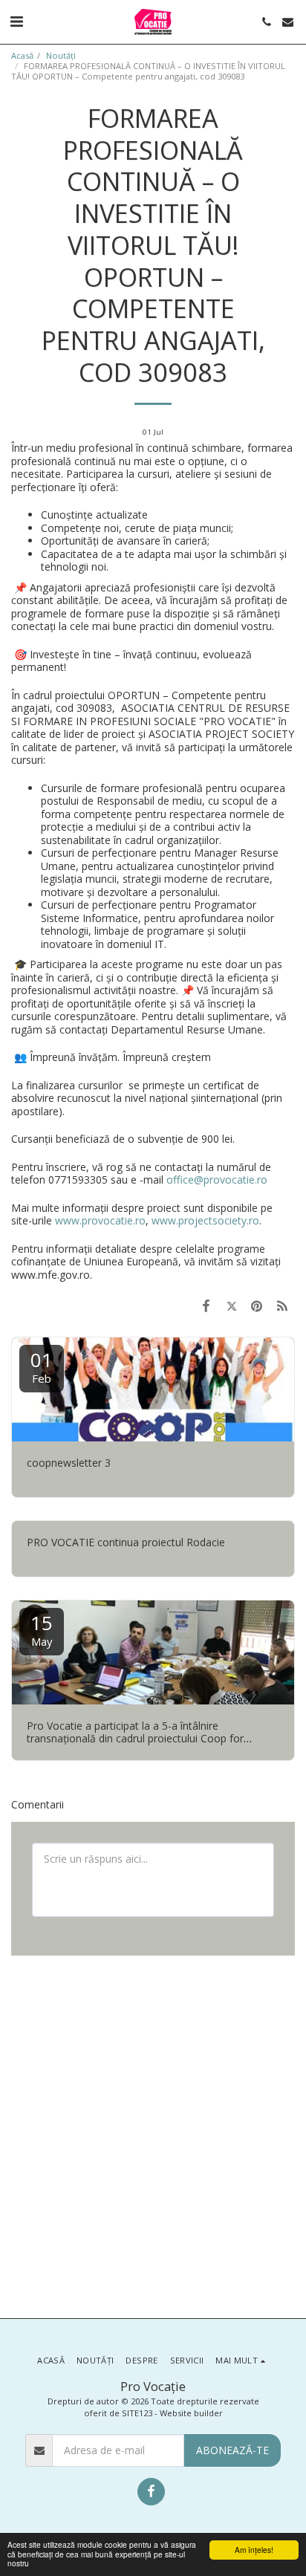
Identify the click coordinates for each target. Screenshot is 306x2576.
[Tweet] (231, 1305)
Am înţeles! (254, 2550)
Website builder (191, 2413)
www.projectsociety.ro (205, 1220)
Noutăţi (61, 55)
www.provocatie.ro (100, 1220)
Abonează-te (232, 2450)
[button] (16, 21)
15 (42, 1629)
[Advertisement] (153, 2135)
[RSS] (282, 1305)
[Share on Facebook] (206, 1305)
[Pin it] (257, 1305)
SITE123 (137, 2413)
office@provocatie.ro (217, 1180)
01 (42, 1366)
